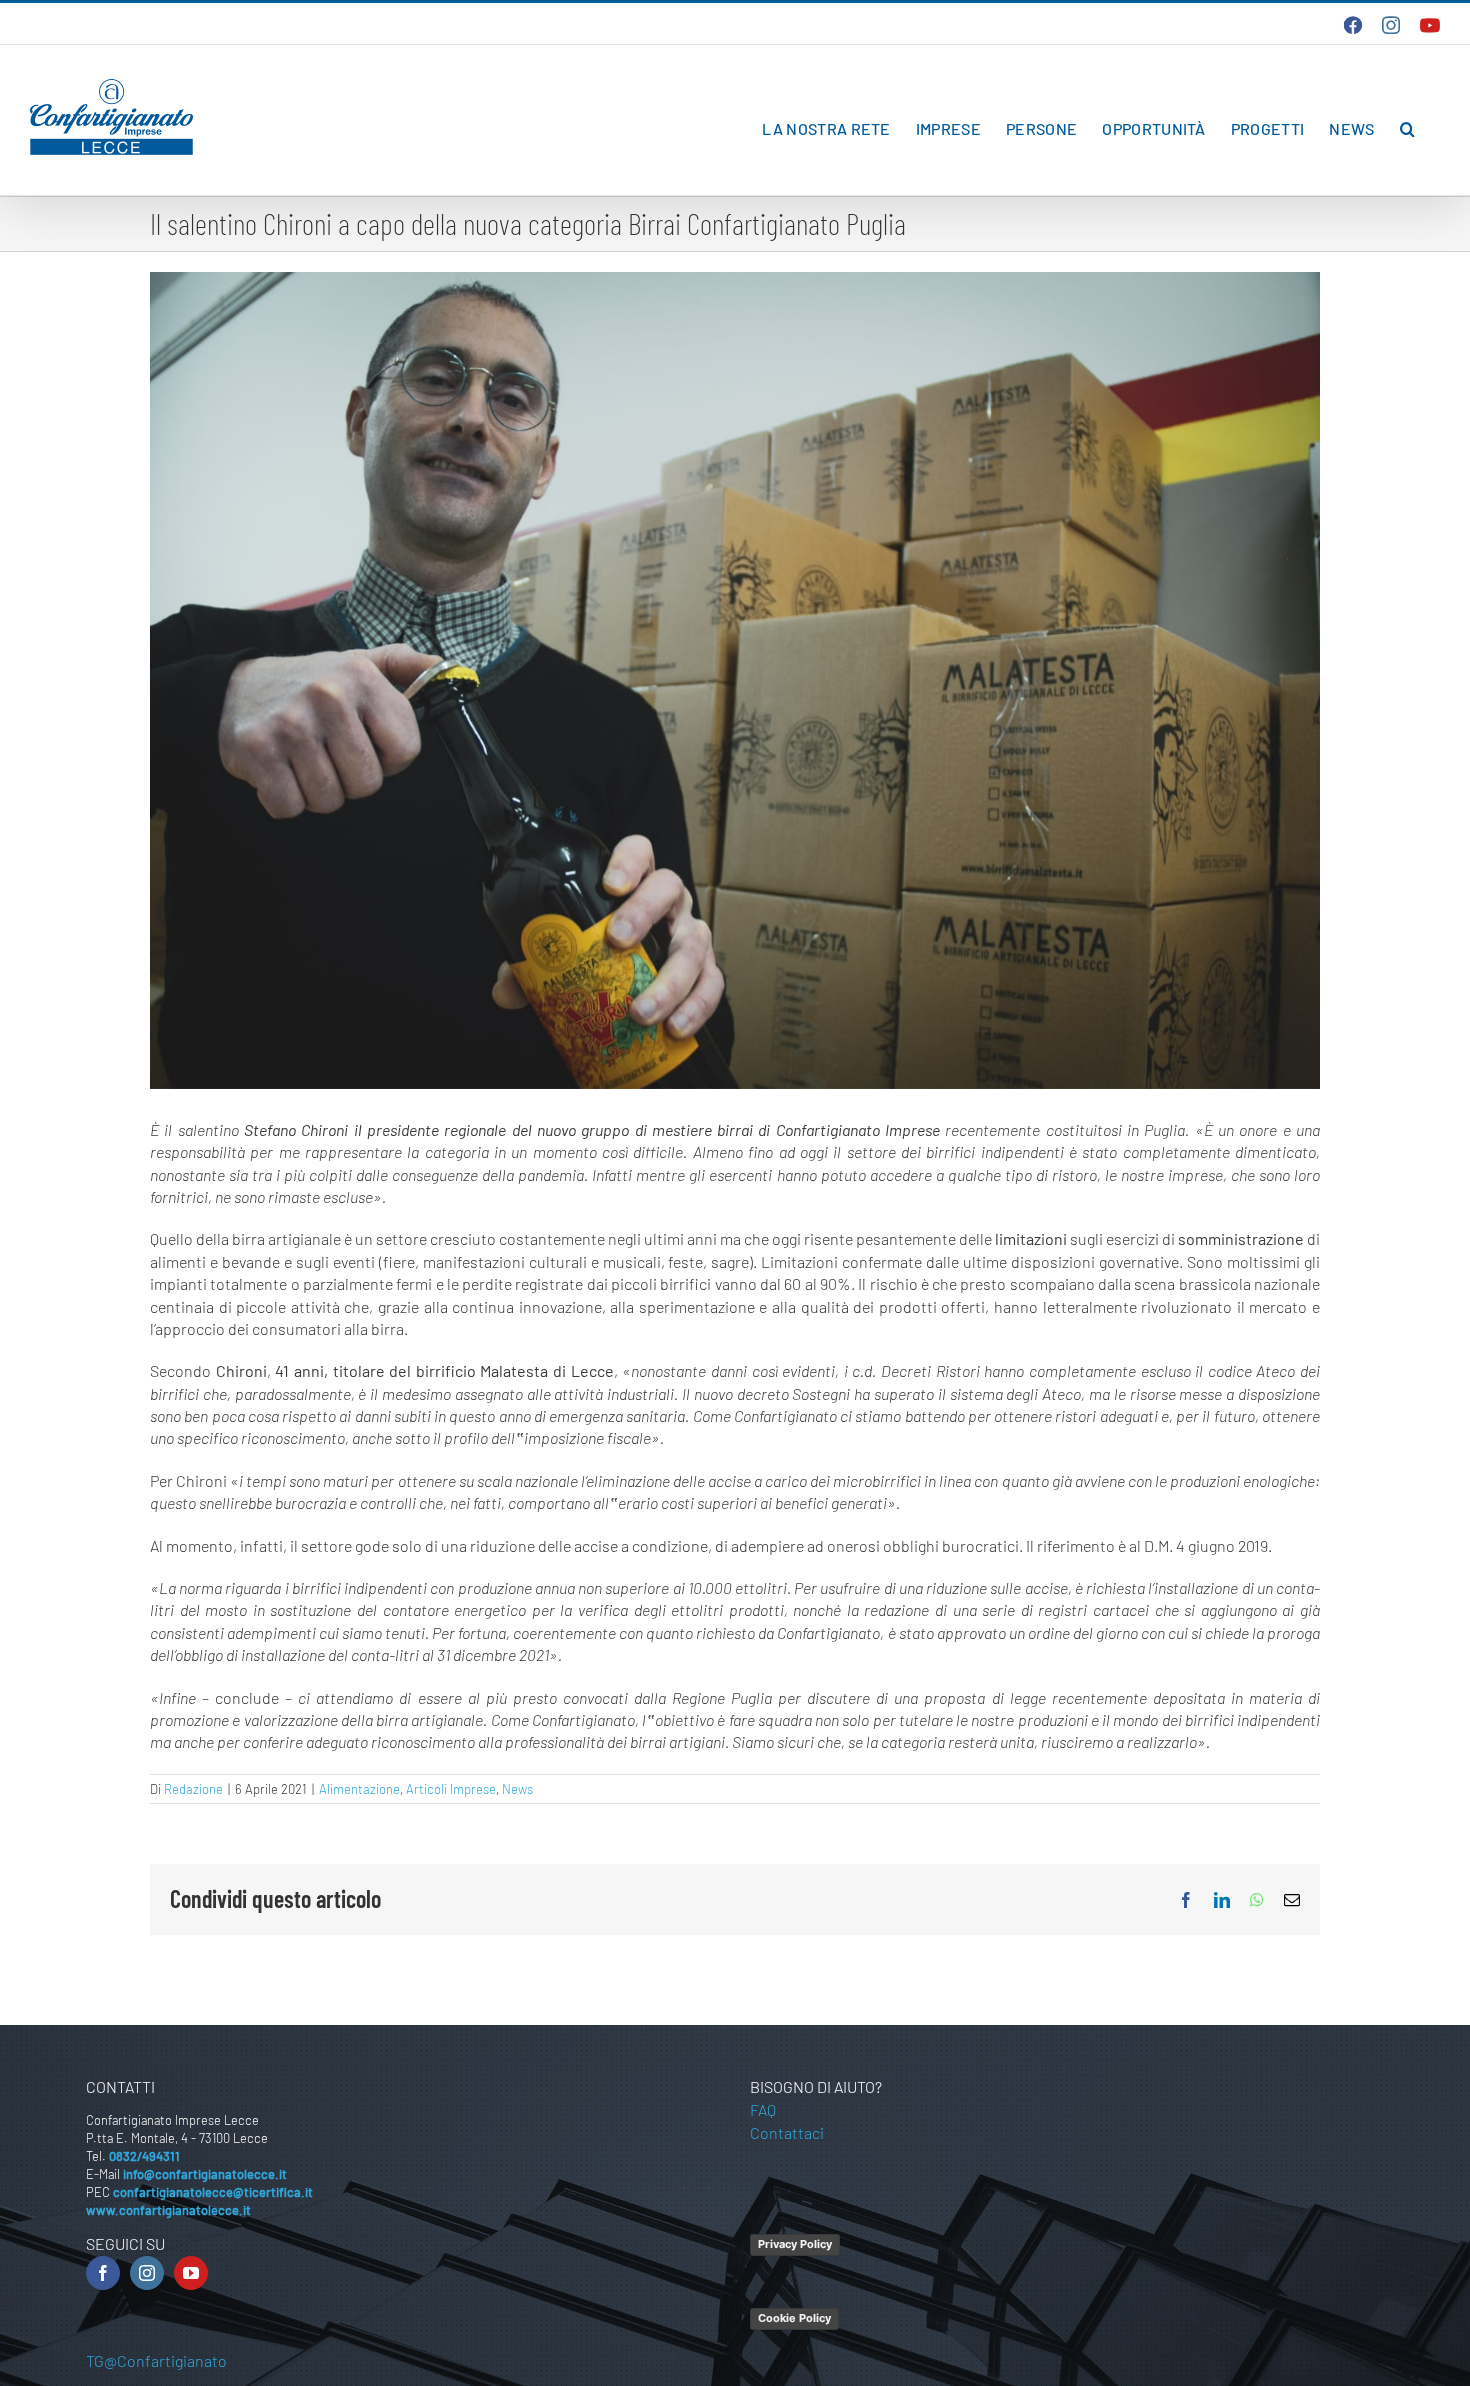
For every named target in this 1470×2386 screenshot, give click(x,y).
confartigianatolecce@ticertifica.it (213, 2192)
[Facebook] (103, 2273)
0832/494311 (144, 2156)
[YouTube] (191, 2273)
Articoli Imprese (451, 1789)
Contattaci (787, 2132)
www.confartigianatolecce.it (168, 2210)
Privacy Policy (795, 2244)
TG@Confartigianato (156, 2360)
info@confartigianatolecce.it (205, 2174)
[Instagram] (147, 2273)
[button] (1407, 129)
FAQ (763, 2109)
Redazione (193, 1789)
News (517, 1789)
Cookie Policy (794, 2318)
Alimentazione (359, 1789)
